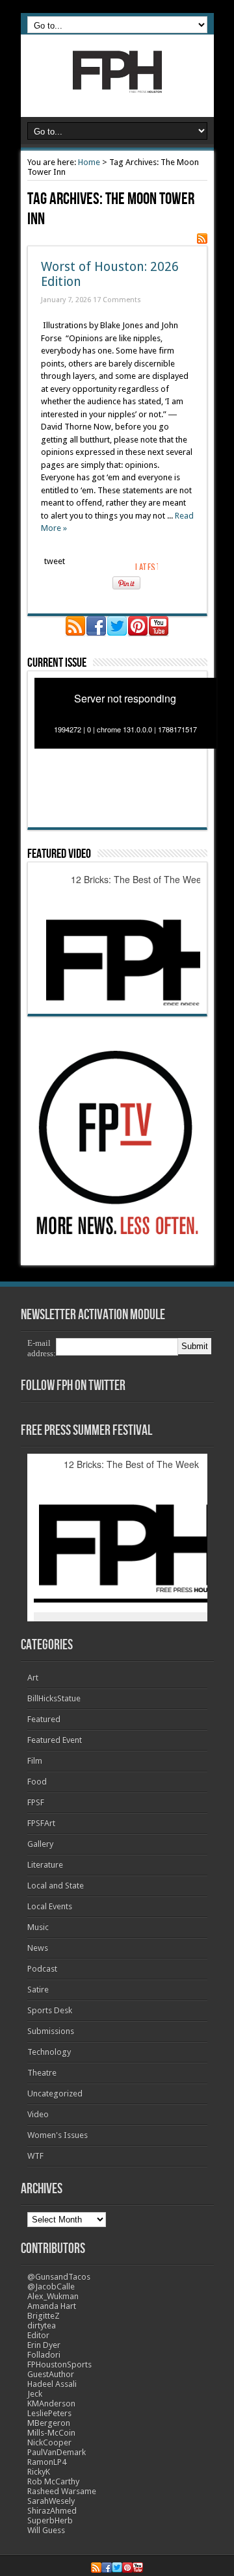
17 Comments (117, 300)
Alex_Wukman (53, 2296)
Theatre (42, 2073)
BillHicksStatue (54, 1698)
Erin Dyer (44, 2345)
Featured (44, 1719)
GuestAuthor (51, 2374)
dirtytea (42, 2325)
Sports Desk (50, 2010)
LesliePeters (49, 2413)
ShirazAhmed (52, 2511)
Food (37, 1782)
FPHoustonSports (59, 2364)
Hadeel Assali (52, 2384)
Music (38, 1927)
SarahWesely (51, 2501)
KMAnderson (51, 2403)
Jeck (35, 2394)
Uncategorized (55, 2093)
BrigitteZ (44, 2316)
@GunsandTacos (59, 2277)
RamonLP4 (47, 2462)
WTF (35, 2156)
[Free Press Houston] (117, 84)
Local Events (50, 1906)
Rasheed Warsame (62, 2491)
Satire (38, 1990)
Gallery (40, 1844)
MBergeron (49, 2423)
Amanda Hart (52, 2306)
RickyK (39, 2472)
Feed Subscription (202, 238)
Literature (45, 1865)
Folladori (44, 2355)
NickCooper (49, 2442)
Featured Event (55, 1740)
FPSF (36, 1802)
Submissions (51, 2031)
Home (89, 162)
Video (38, 2114)
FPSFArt (41, 1823)
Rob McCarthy (53, 2481)
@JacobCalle (51, 2286)
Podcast (42, 1969)
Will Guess (46, 2530)
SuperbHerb (50, 2520)
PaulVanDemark (57, 2452)
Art (33, 1678)
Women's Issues (58, 2135)
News (38, 1948)
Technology (49, 2052)
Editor (38, 2335)
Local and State (56, 1886)
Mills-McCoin (51, 2433)
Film (35, 1761)
